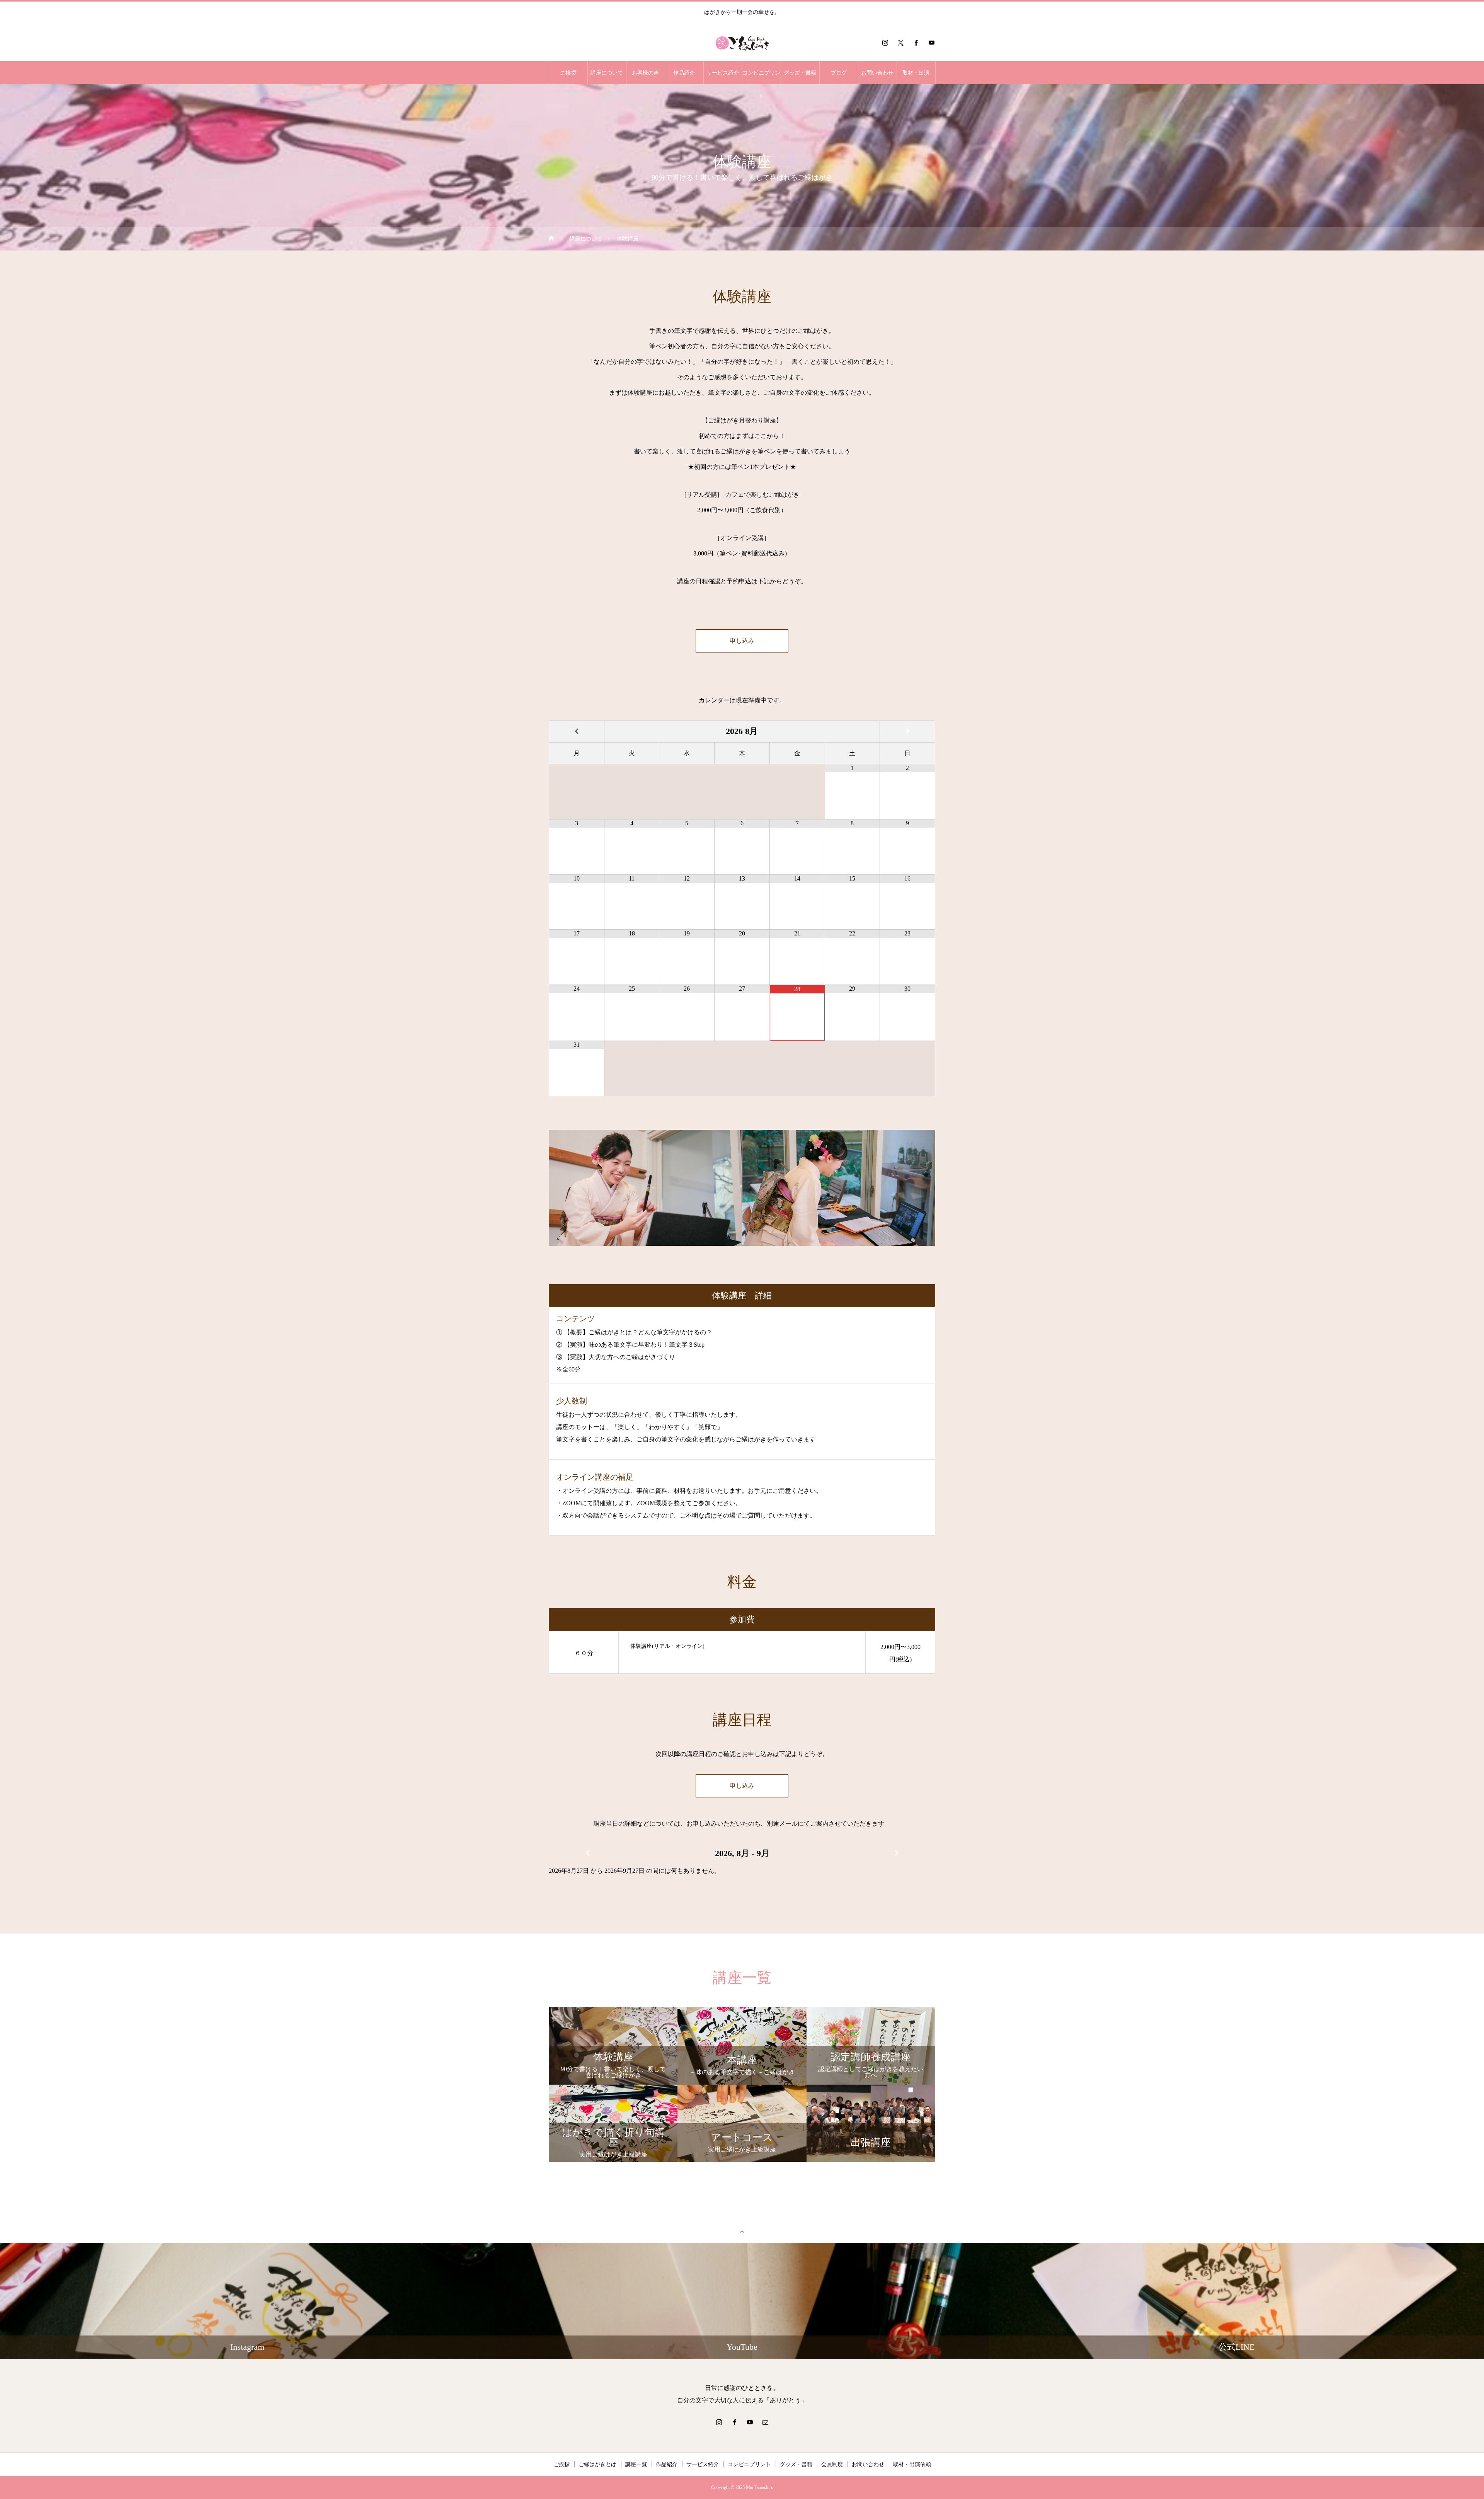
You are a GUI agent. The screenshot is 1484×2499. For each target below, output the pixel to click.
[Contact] (765, 2422)
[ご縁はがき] (742, 43)
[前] (587, 1853)
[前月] (577, 732)
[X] (900, 43)
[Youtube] (931, 43)
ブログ (839, 73)
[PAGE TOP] (742, 2231)
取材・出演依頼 (912, 2464)
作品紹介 (684, 73)
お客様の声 (645, 73)
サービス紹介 (723, 73)
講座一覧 (636, 2464)
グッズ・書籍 (800, 73)
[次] (897, 1853)
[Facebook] (916, 43)
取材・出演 (916, 73)
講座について (607, 73)
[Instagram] (885, 43)
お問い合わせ (877, 73)
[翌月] (907, 732)
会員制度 (832, 2464)
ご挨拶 (568, 73)
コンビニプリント (761, 77)
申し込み (742, 641)
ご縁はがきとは (597, 2464)
